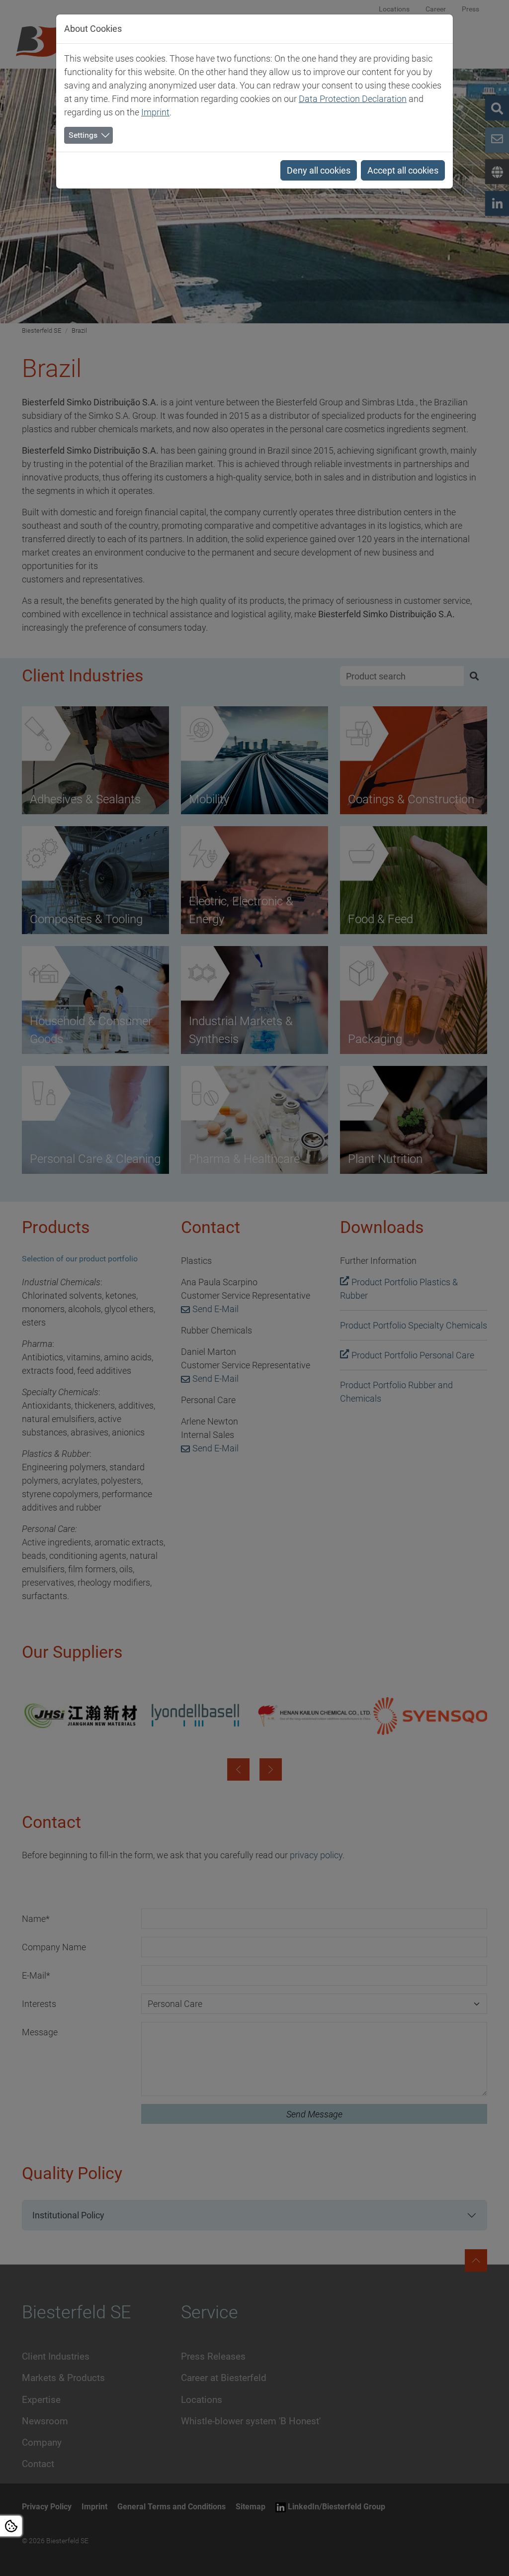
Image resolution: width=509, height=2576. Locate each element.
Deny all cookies (319, 170)
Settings (83, 135)
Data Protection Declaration (353, 99)
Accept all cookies (403, 170)
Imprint (155, 112)
